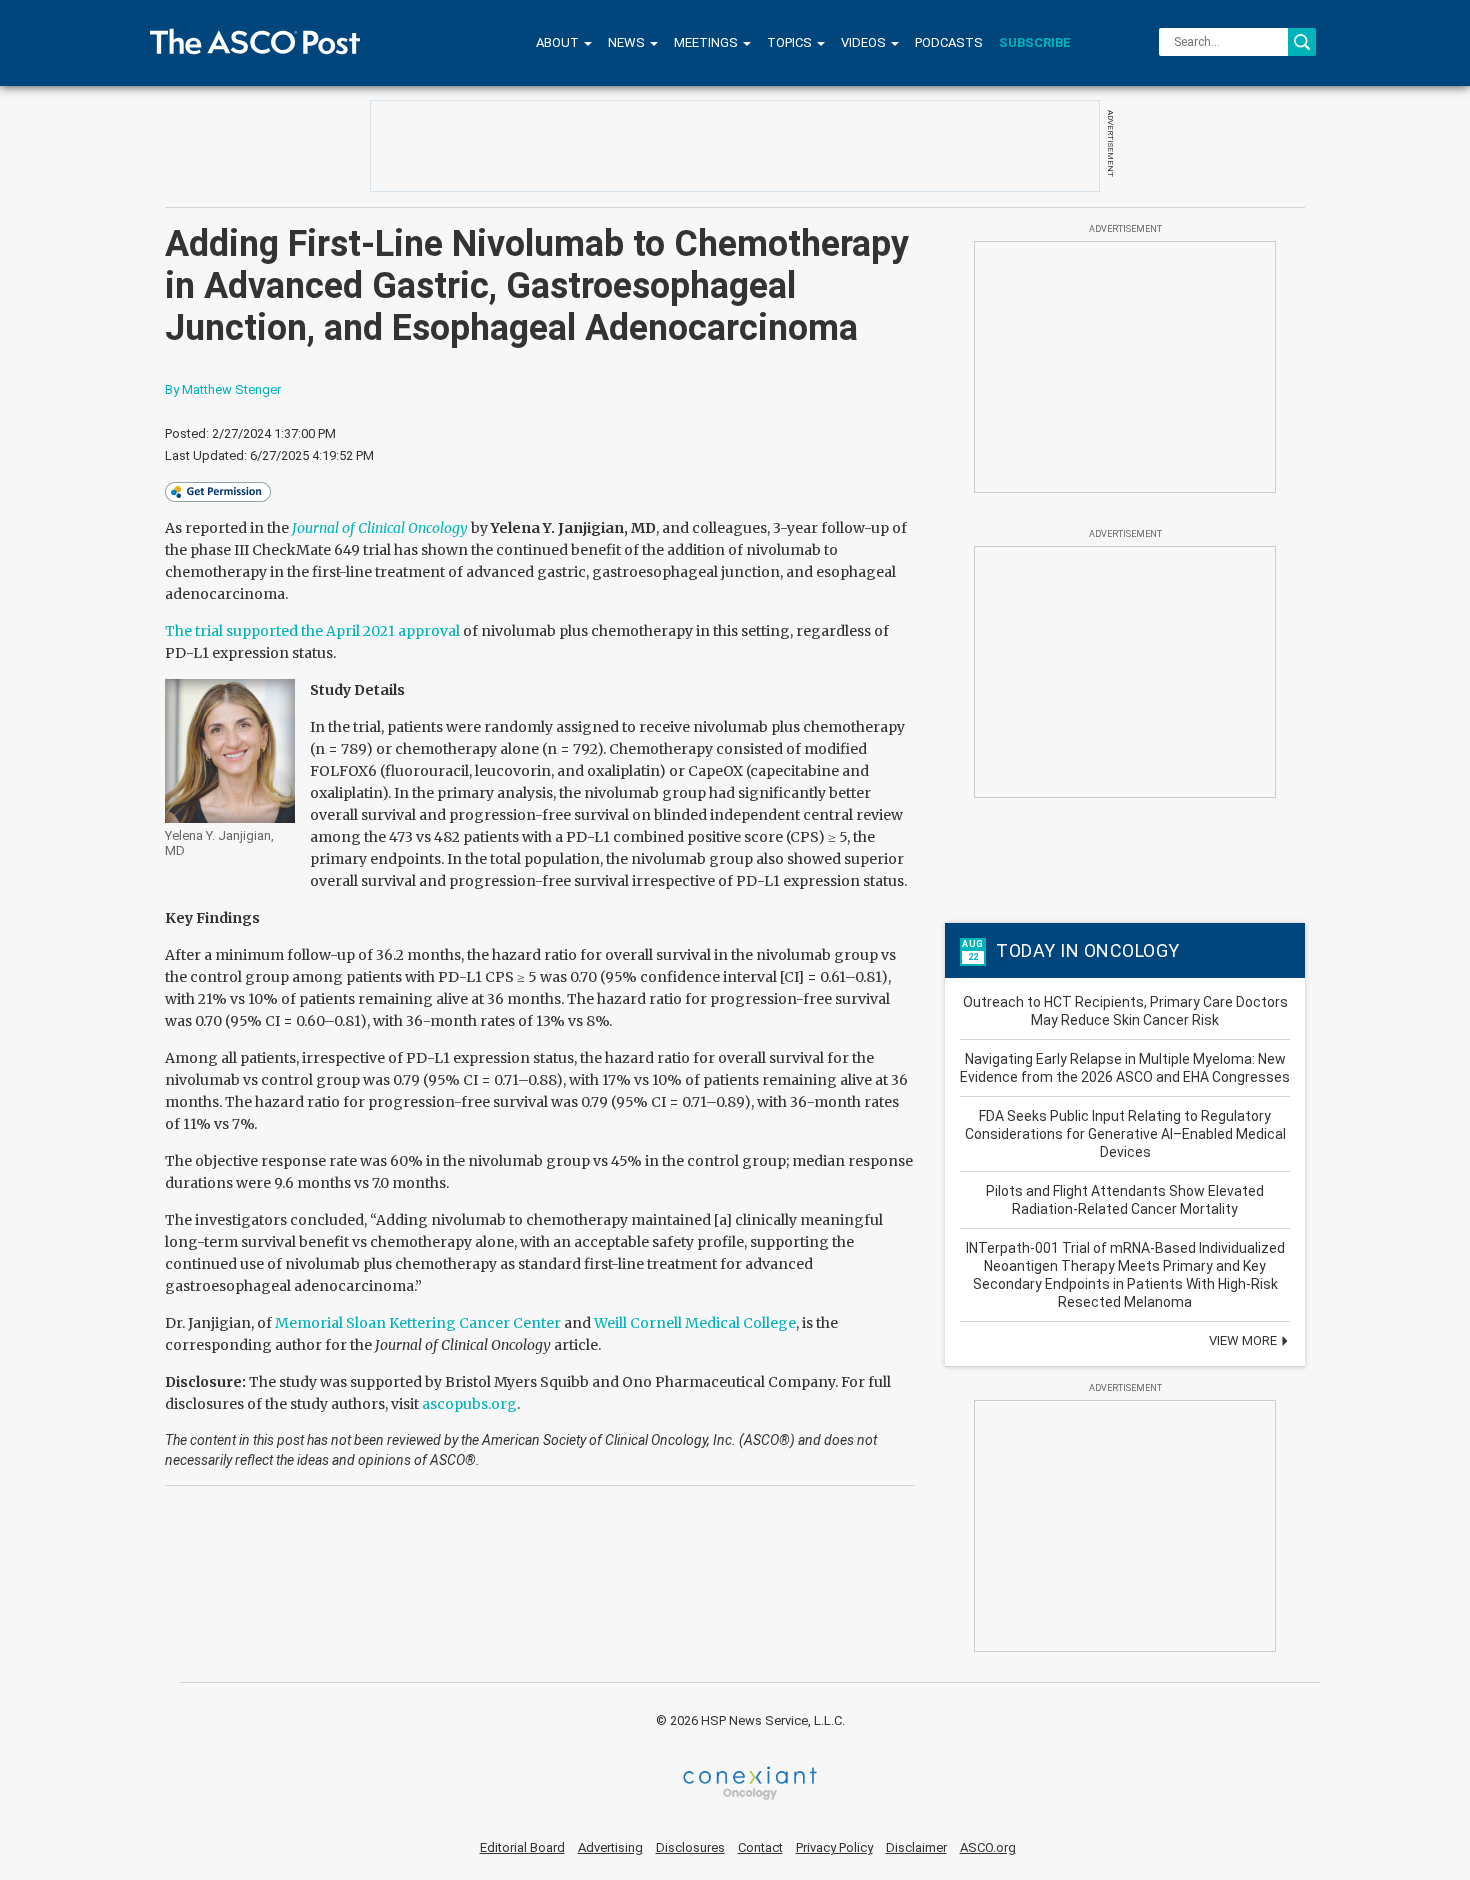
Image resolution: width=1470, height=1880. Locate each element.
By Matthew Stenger (223, 389)
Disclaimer (916, 1847)
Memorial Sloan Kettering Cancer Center (418, 1323)
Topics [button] (791, 42)
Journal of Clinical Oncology (380, 528)
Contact (760, 1847)
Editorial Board (522, 1847)
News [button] (628, 42)
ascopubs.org (469, 1404)
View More (1244, 1340)
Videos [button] (865, 42)
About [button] (559, 42)
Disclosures (690, 1847)
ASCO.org (988, 1847)
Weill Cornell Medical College (695, 1323)
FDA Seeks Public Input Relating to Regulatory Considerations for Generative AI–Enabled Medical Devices (1125, 1134)
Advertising (610, 1847)
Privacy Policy (834, 1847)
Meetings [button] (707, 42)
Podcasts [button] (949, 42)
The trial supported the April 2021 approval (312, 631)
